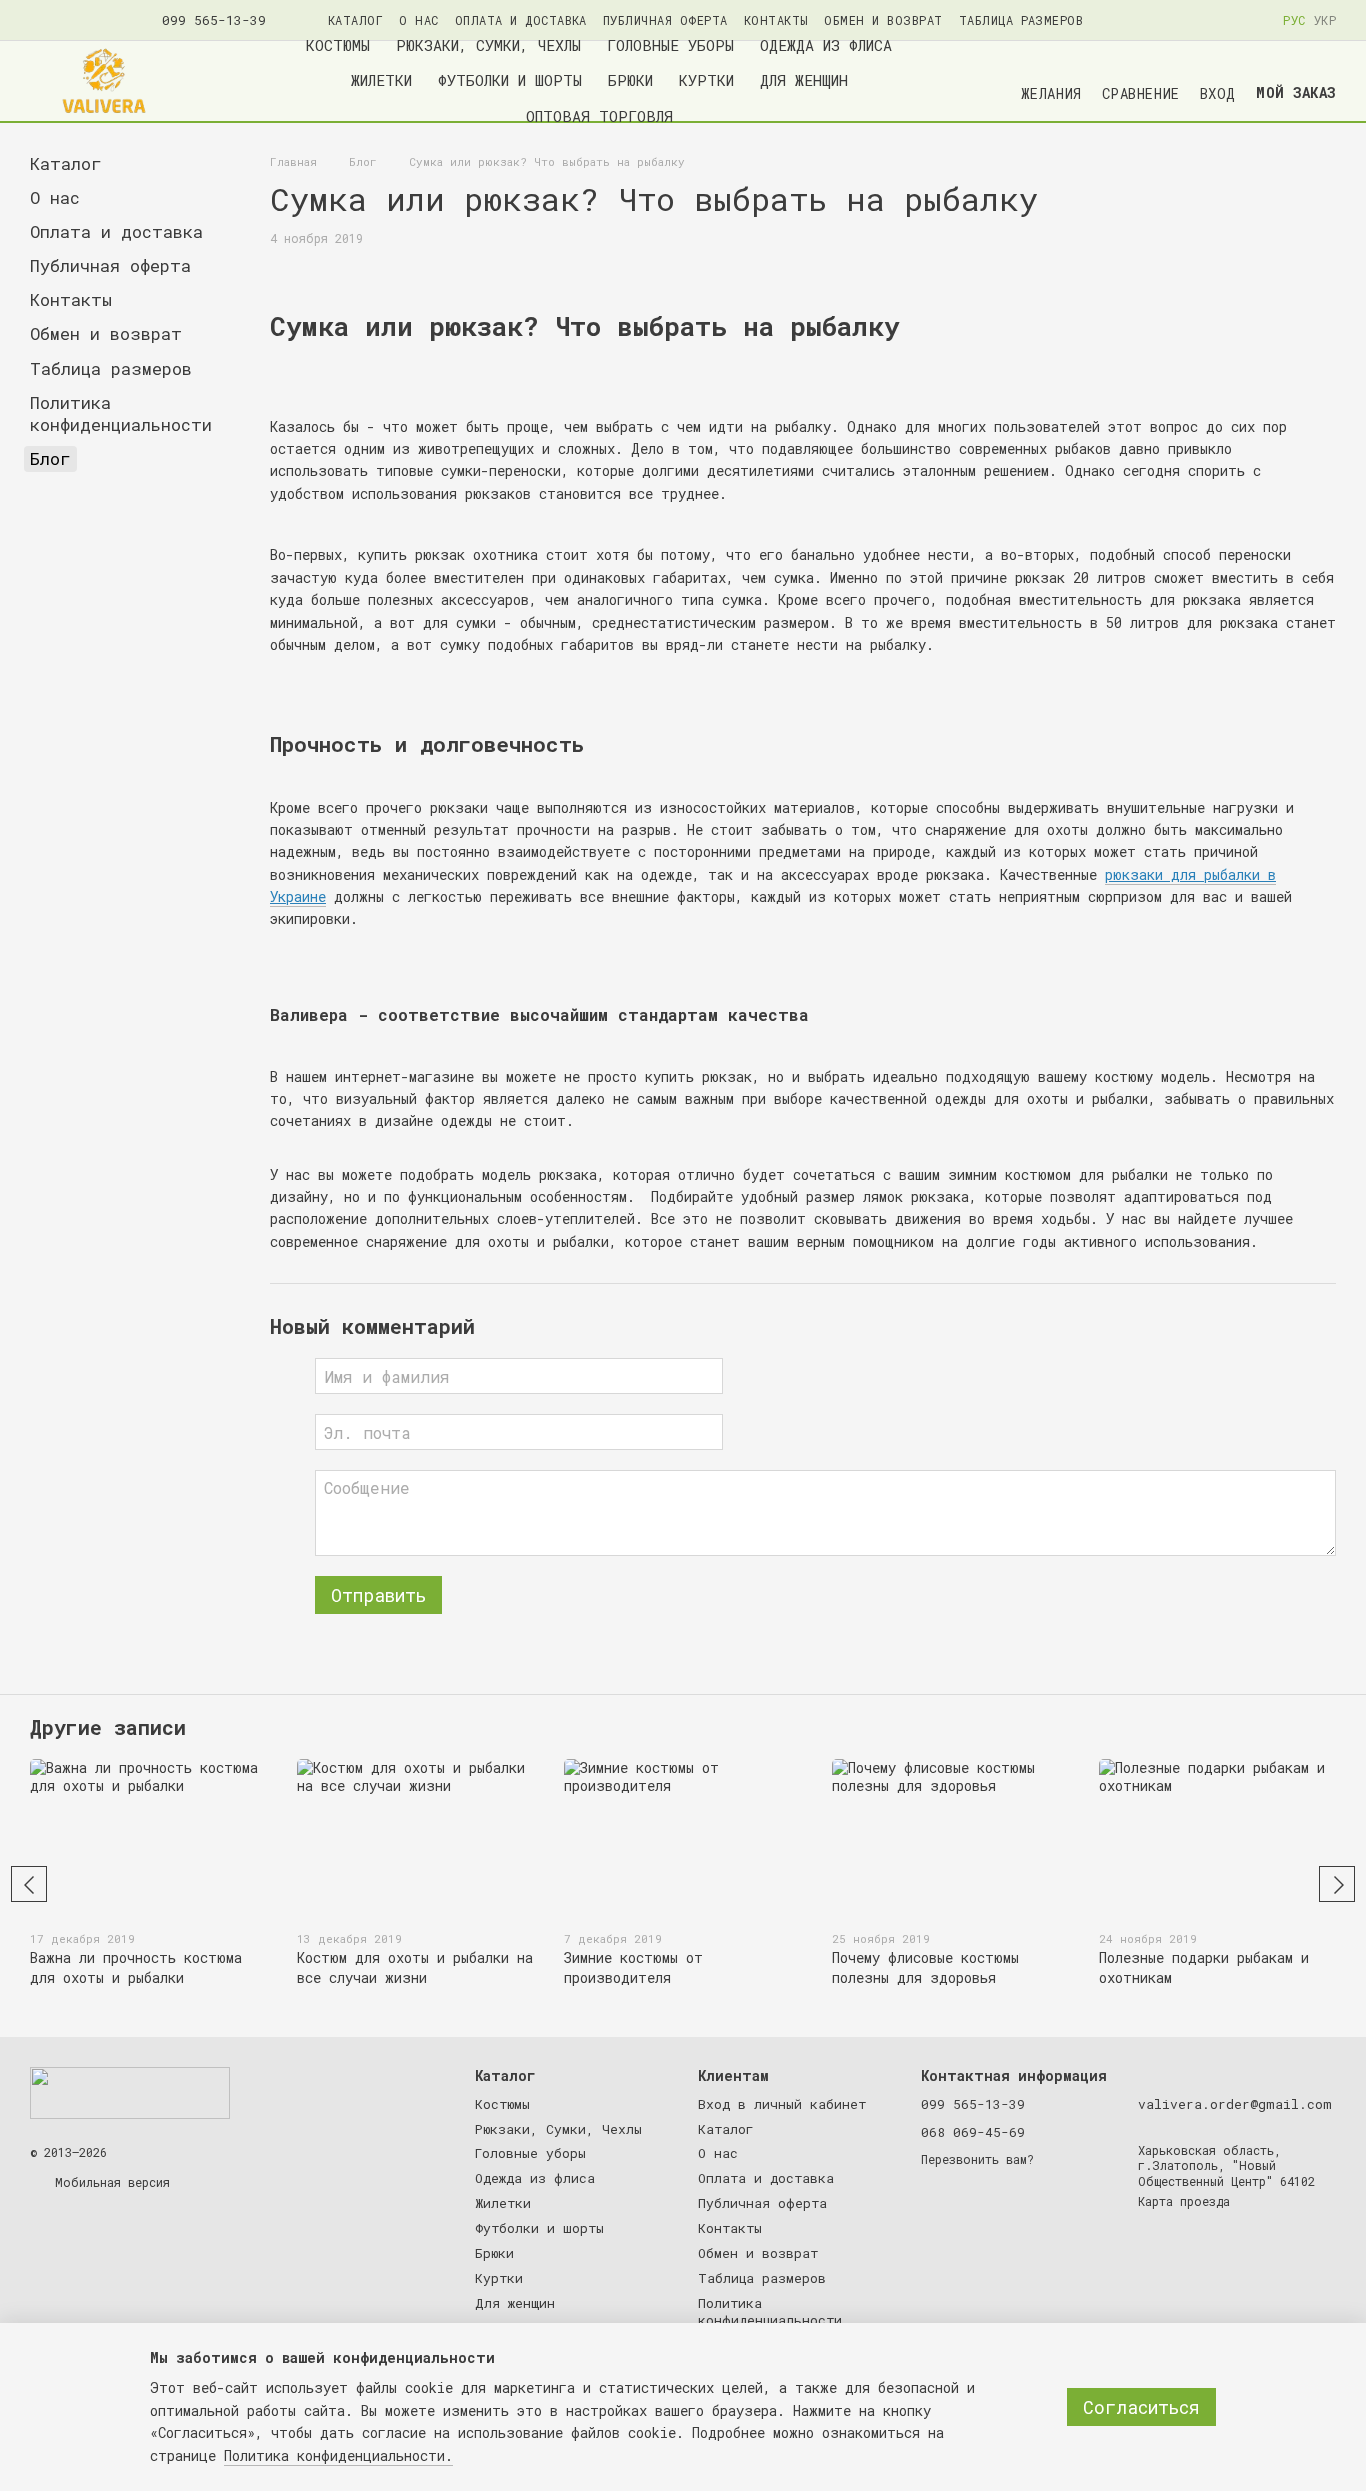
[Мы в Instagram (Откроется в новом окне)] (62, 20)
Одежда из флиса (826, 45)
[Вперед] (1337, 1884)
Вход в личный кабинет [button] (782, 2104)
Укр (1325, 20)
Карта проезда (1184, 2201)
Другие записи (108, 1727)
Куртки (706, 80)
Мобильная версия (109, 2182)
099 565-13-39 (214, 20)
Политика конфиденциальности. (338, 2455)
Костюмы (338, 45)
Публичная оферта (665, 20)
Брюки (630, 80)
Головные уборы (670, 45)
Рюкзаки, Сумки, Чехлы (488, 45)
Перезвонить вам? (977, 2159)
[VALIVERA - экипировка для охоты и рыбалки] (130, 2092)
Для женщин (804, 80)
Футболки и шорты (510, 80)
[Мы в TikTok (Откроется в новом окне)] (110, 20)
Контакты (776, 20)
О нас (418, 20)
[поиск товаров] (973, 81)
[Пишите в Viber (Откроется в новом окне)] (86, 20)
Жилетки (381, 80)
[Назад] (29, 1884)
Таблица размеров (1021, 20)
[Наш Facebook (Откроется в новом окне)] (38, 20)
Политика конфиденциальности (121, 413)
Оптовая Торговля (599, 116)
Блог (50, 458)
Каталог (355, 20)
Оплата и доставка (521, 20)
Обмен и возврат (883, 20)
